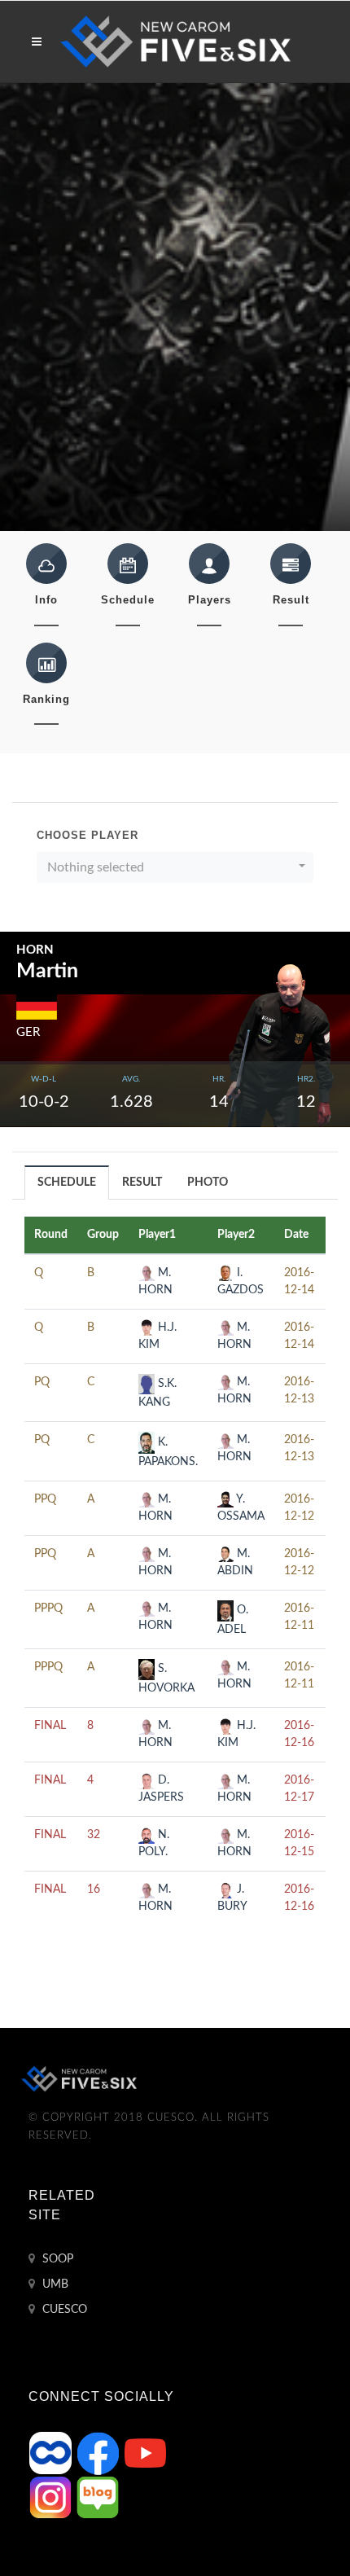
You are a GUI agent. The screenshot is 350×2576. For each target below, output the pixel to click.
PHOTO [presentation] (208, 1183)
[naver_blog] (98, 2497)
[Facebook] (99, 2453)
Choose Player (87, 835)
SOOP (56, 2259)
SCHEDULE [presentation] (67, 1183)
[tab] (67, 1182)
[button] (175, 867)
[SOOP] (52, 2453)
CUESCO (63, 2310)
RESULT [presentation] (142, 1183)
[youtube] (145, 2453)
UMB (54, 2284)
